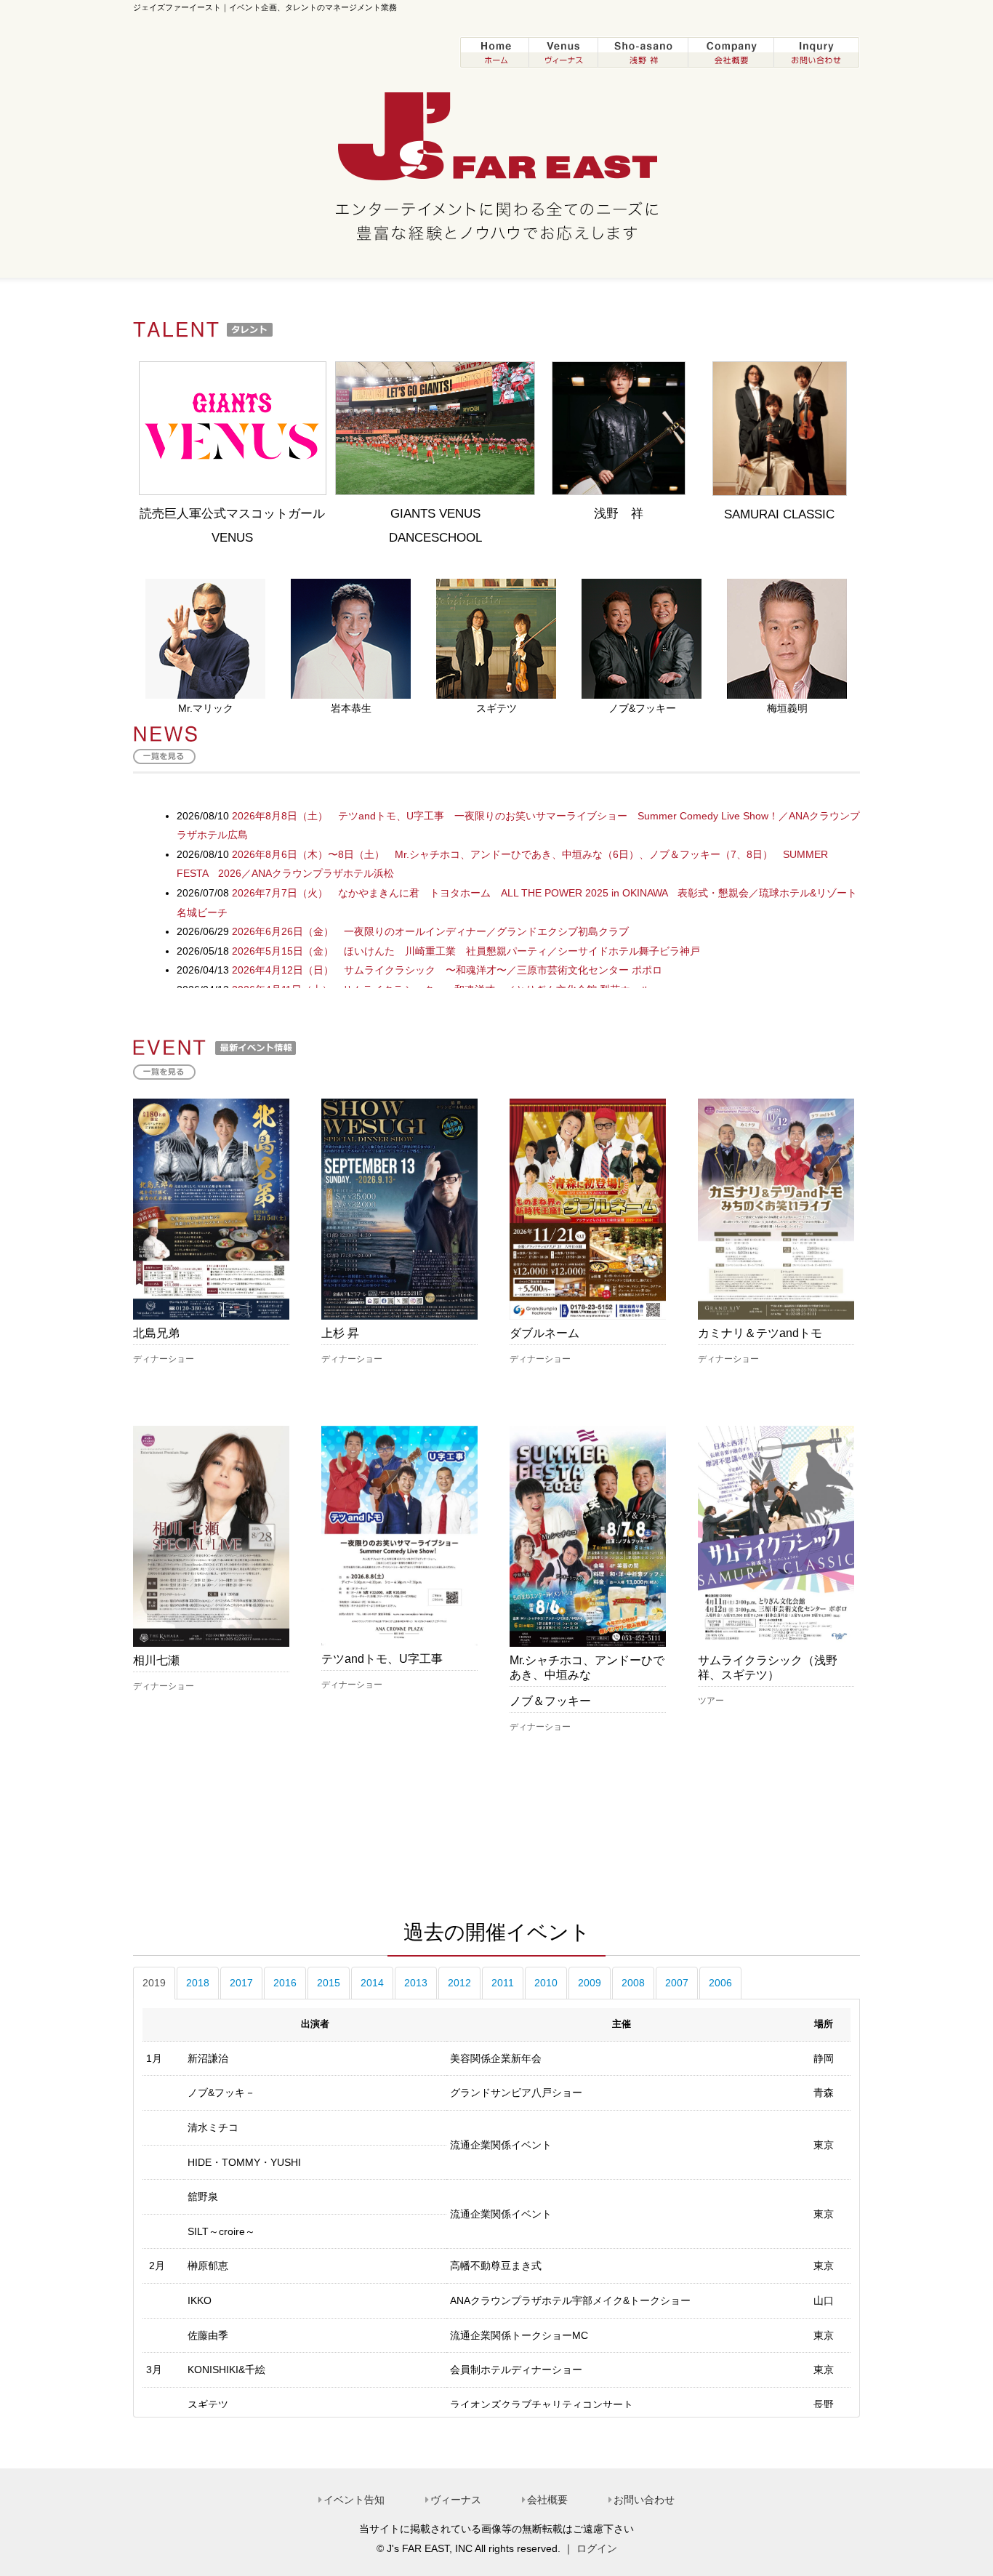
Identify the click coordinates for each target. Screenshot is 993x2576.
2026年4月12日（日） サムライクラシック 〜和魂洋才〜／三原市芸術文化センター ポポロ (447, 970)
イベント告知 (354, 2500)
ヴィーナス (456, 2500)
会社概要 (547, 2500)
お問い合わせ (644, 2500)
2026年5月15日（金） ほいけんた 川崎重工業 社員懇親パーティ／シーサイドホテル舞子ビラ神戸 (466, 951)
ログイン (597, 2548)
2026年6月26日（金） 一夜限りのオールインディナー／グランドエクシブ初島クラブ (430, 931)
